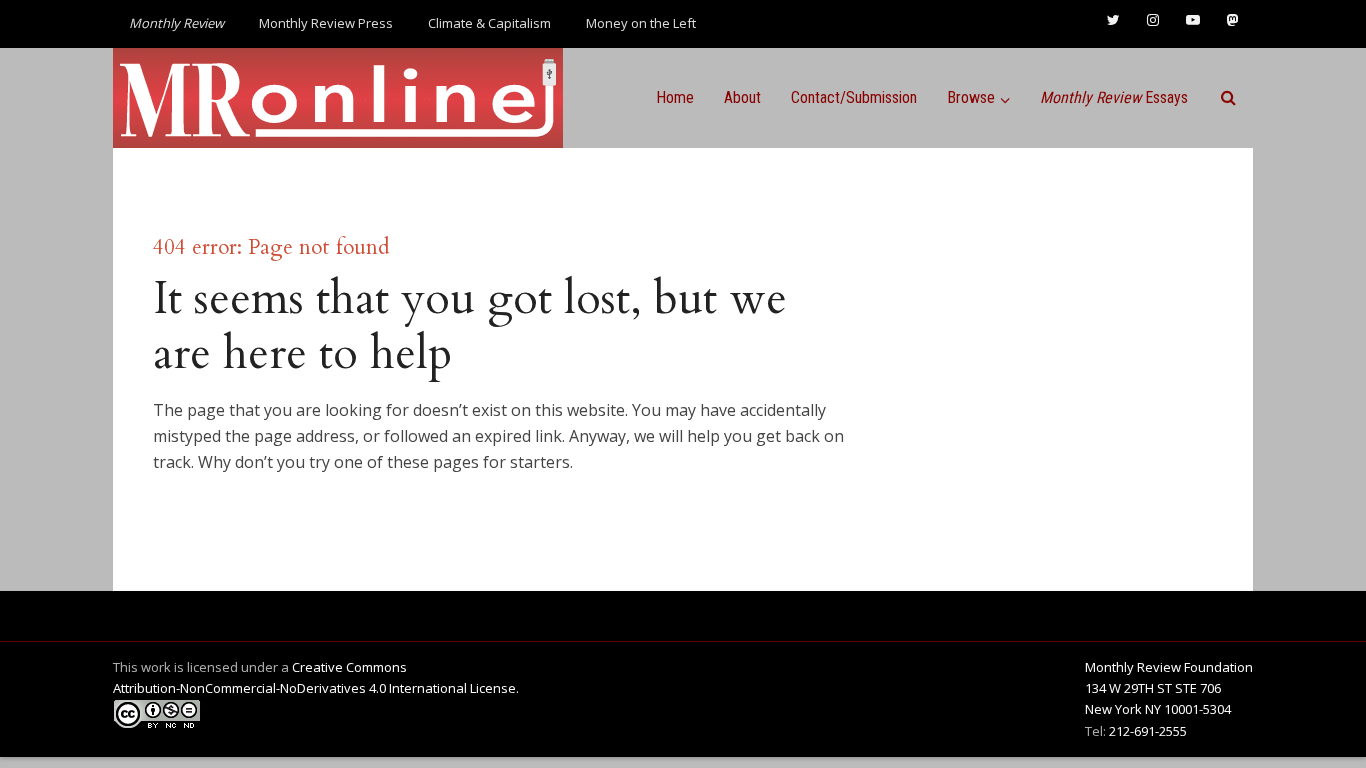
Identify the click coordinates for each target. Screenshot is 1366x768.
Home (675, 97)
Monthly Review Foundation (1169, 667)
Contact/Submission (854, 97)
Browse (971, 97)
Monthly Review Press (326, 23)
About (742, 97)
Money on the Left (641, 23)
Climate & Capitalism (489, 23)
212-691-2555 (1148, 731)
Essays (1114, 97)
